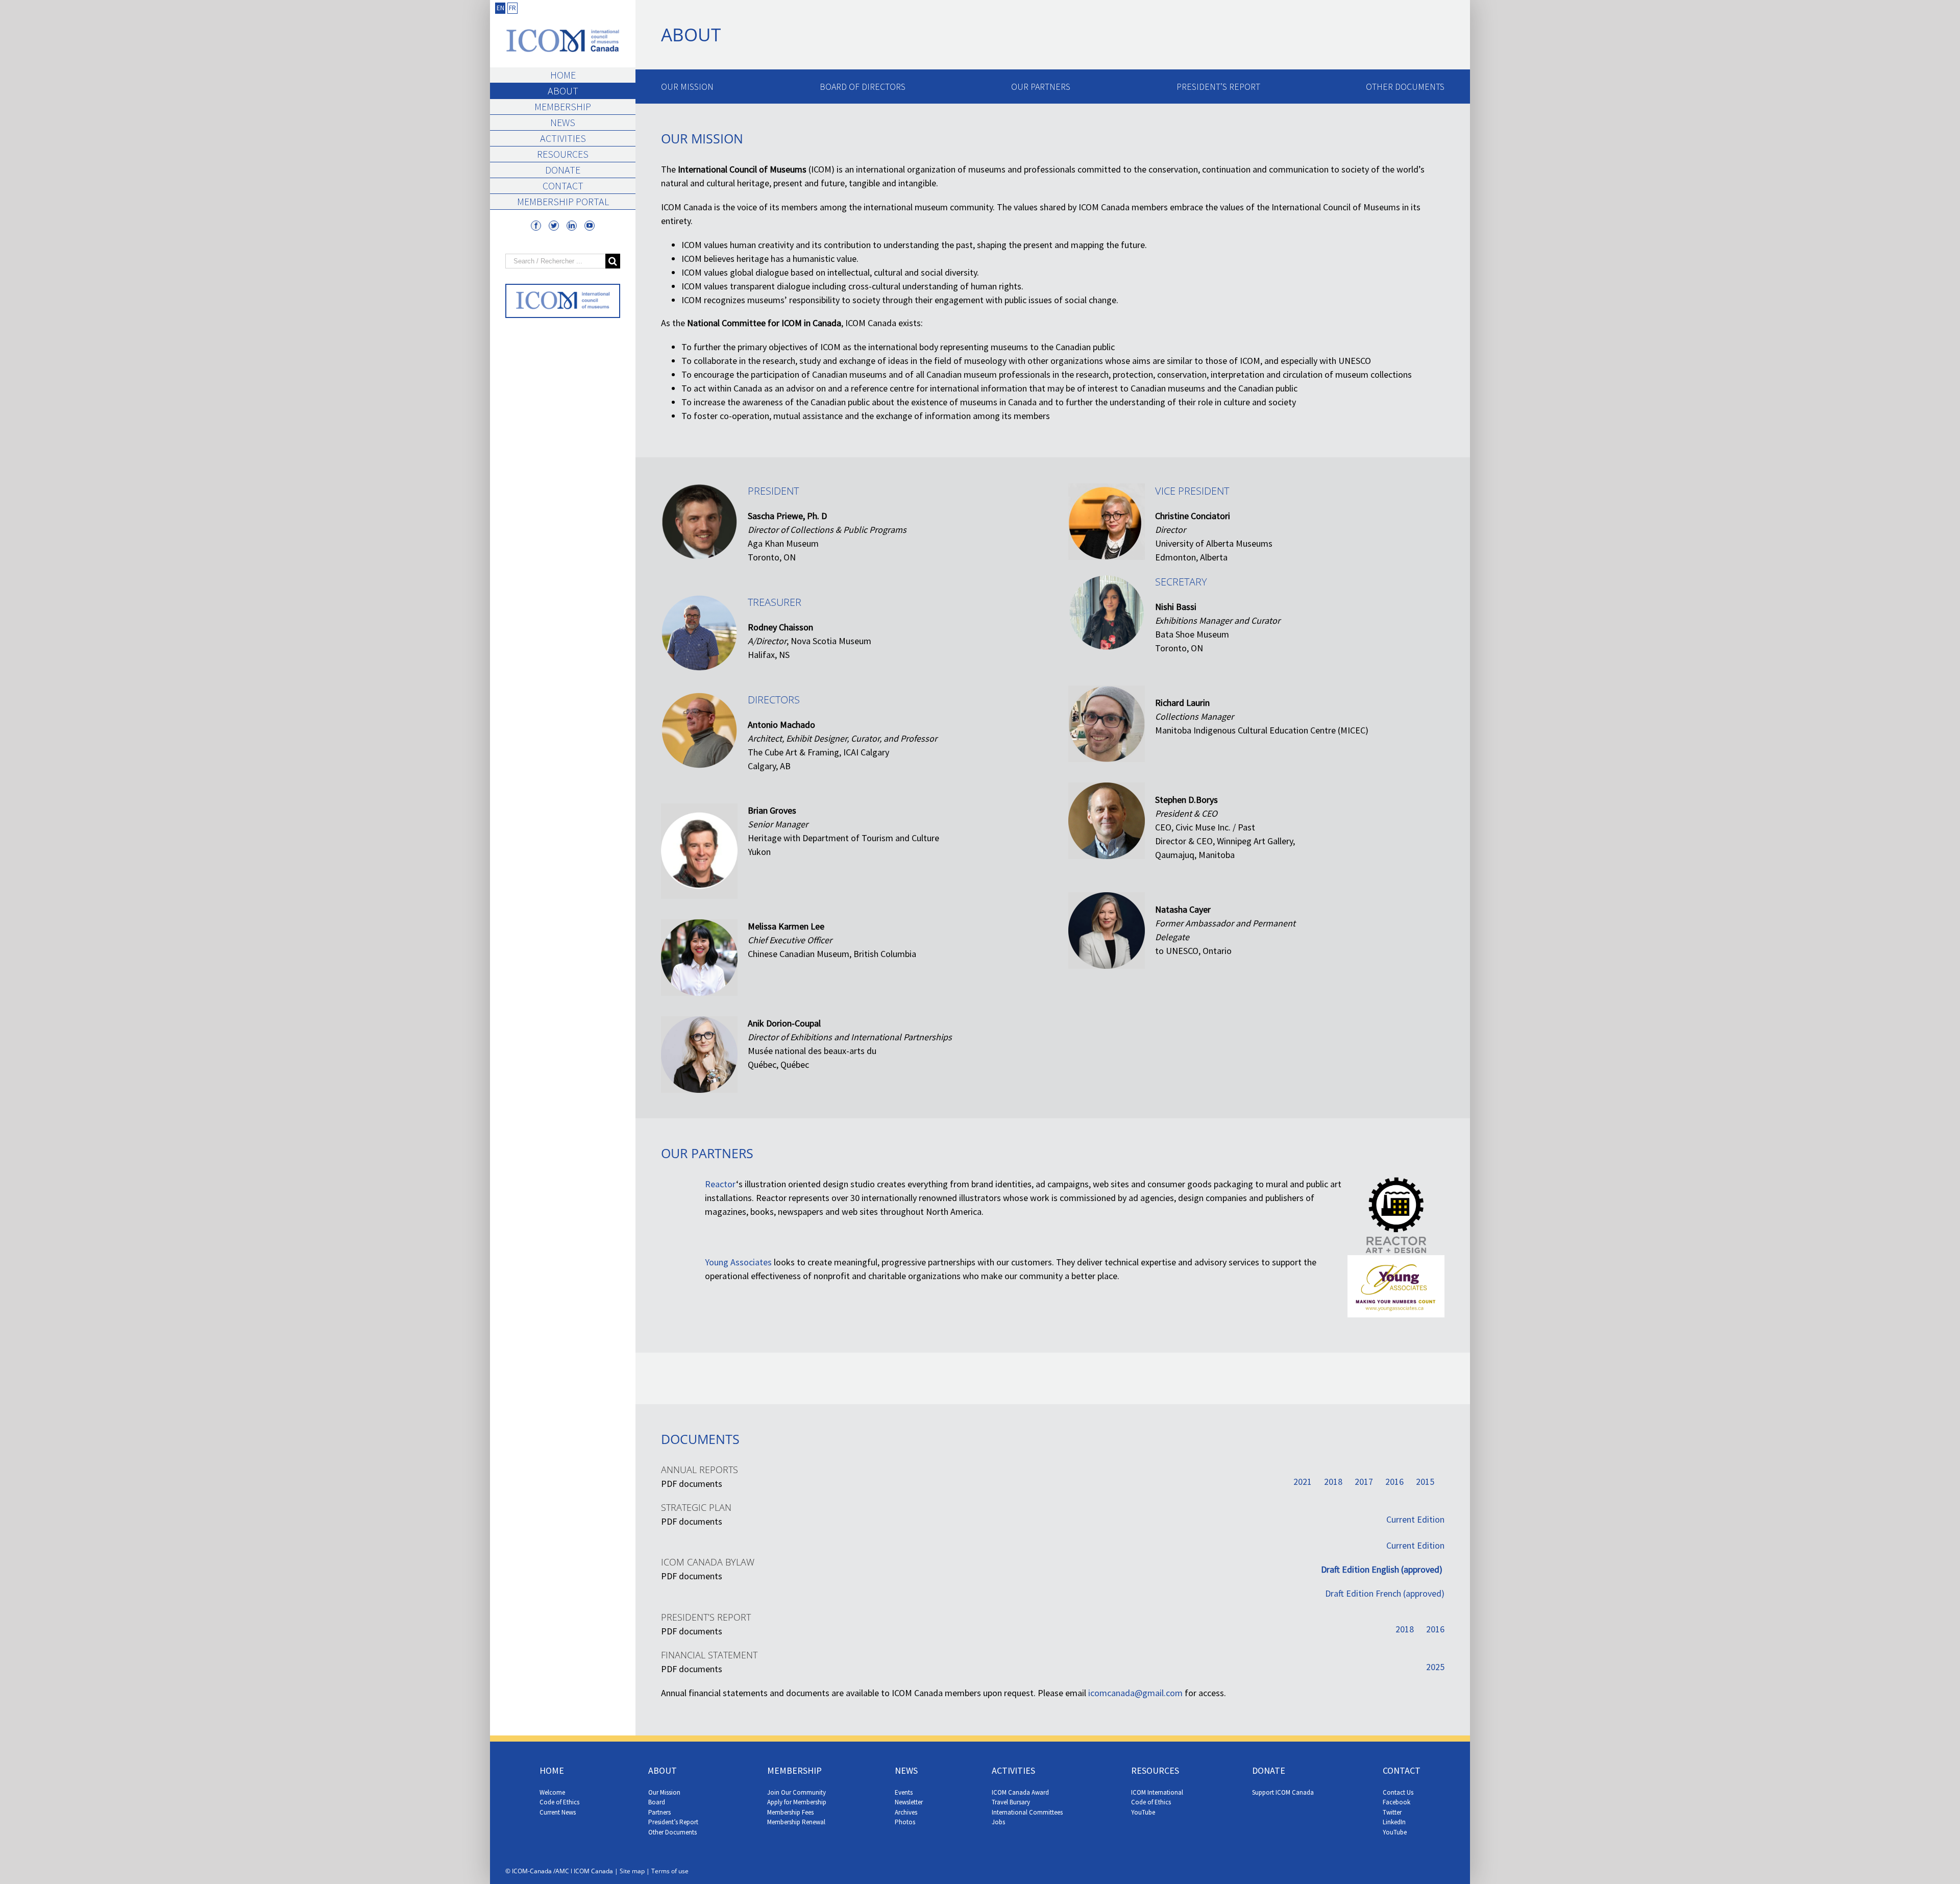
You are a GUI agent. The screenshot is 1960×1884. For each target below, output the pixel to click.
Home (563, 75)
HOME (552, 1770)
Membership (563, 106)
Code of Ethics (559, 1802)
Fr (512, 8)
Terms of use (670, 1871)
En (500, 8)
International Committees (1027, 1812)
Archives (906, 1812)
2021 (1303, 1482)
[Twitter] (554, 226)
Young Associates (738, 1262)
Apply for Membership (797, 1802)
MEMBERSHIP (794, 1770)
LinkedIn (1394, 1822)
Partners (659, 1812)
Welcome (552, 1792)
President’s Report (1218, 87)
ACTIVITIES (1013, 1770)
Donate (563, 170)
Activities (563, 138)
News (563, 122)
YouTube (1143, 1812)
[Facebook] (536, 226)
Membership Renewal (796, 1822)
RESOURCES (1155, 1770)
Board (657, 1802)
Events (904, 1792)
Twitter (1392, 1812)
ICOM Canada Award (1020, 1792)
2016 (1394, 1482)
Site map (632, 1871)
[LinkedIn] (572, 226)
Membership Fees (790, 1812)
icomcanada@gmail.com (1135, 1693)
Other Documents (1405, 87)
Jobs (998, 1822)
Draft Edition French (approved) (1385, 1593)
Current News (558, 1812)
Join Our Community (797, 1792)
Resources (563, 154)
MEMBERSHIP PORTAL (563, 201)
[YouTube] (590, 226)
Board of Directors (863, 87)
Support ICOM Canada (1283, 1792)
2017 (1364, 1482)
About (563, 91)
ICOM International (1157, 1792)
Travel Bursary (1011, 1802)
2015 (1425, 1482)
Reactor (720, 1184)
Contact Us (1398, 1792)
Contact (563, 186)
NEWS (906, 1770)
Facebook (1396, 1802)
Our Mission (687, 87)
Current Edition (1415, 1519)
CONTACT (1402, 1770)
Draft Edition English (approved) (1383, 1569)
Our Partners (1041, 87)
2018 (1333, 1482)
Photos (905, 1822)
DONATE (1269, 1770)
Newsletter (909, 1802)
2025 (1435, 1667)
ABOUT (663, 1770)
